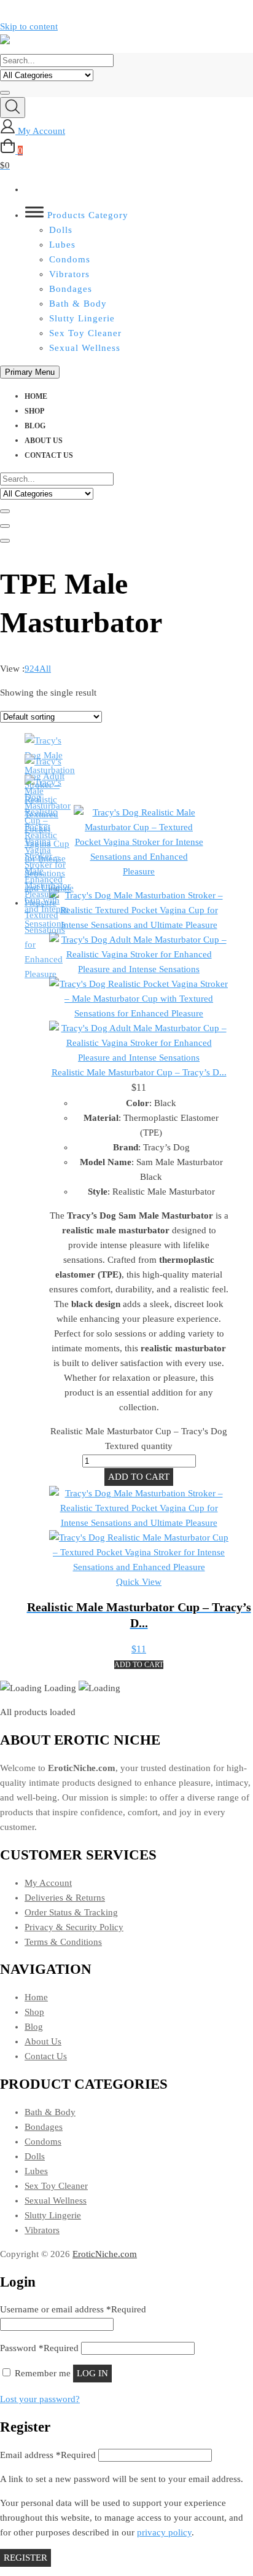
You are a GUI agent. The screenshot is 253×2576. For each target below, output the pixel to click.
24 (34, 669)
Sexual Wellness (85, 348)
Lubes (62, 245)
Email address (48, 2455)
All (45, 669)
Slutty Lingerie (82, 318)
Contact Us (49, 455)
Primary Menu (30, 372)
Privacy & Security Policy (74, 1927)
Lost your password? (40, 2399)
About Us (44, 441)
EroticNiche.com (105, 2254)
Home (36, 396)
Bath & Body (78, 304)
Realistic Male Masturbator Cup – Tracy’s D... (139, 1072)
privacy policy (164, 2532)
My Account (48, 1883)
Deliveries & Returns (65, 1898)
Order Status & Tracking (71, 1912)
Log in (92, 2373)
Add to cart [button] (139, 1665)
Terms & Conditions (63, 1942)
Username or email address (73, 2309)
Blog (35, 426)
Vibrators (69, 274)
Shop (34, 411)
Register (25, 2558)
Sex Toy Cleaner (85, 333)
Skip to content (29, 26)
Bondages (71, 289)
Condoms (70, 259)
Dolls (61, 230)
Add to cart (139, 1477)
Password (39, 2348)
